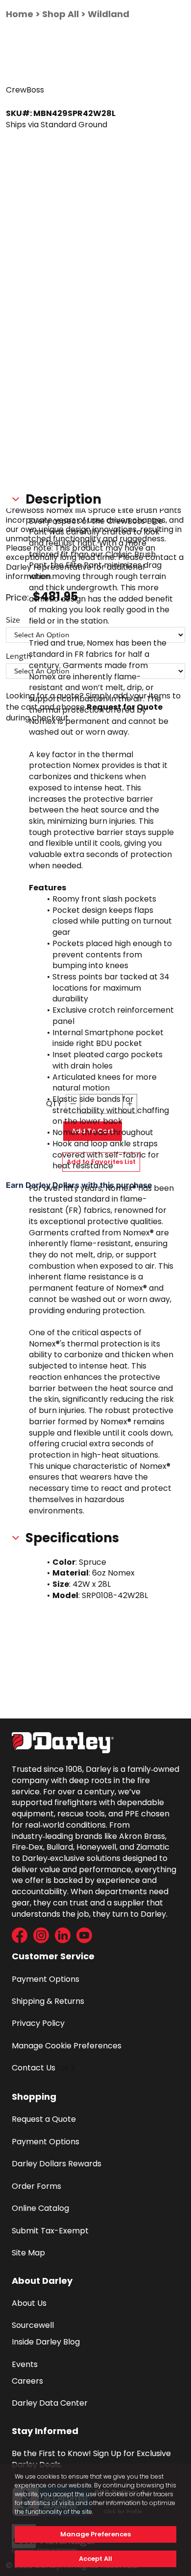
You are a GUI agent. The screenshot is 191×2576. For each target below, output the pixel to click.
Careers (27, 2381)
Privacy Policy (38, 2023)
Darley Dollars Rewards (57, 2164)
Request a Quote (44, 2119)
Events (25, 2364)
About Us (29, 2303)
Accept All (95, 2559)
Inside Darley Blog (46, 2342)
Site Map (28, 2253)
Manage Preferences (95, 2534)
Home (20, 14)
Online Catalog (40, 2208)
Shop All (60, 14)
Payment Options (46, 1979)
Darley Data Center (50, 2403)
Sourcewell (33, 2325)
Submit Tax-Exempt (50, 2231)
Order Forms (36, 2186)
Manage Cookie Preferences (67, 2046)
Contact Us (34, 2068)
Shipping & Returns (48, 2001)
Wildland (108, 14)
